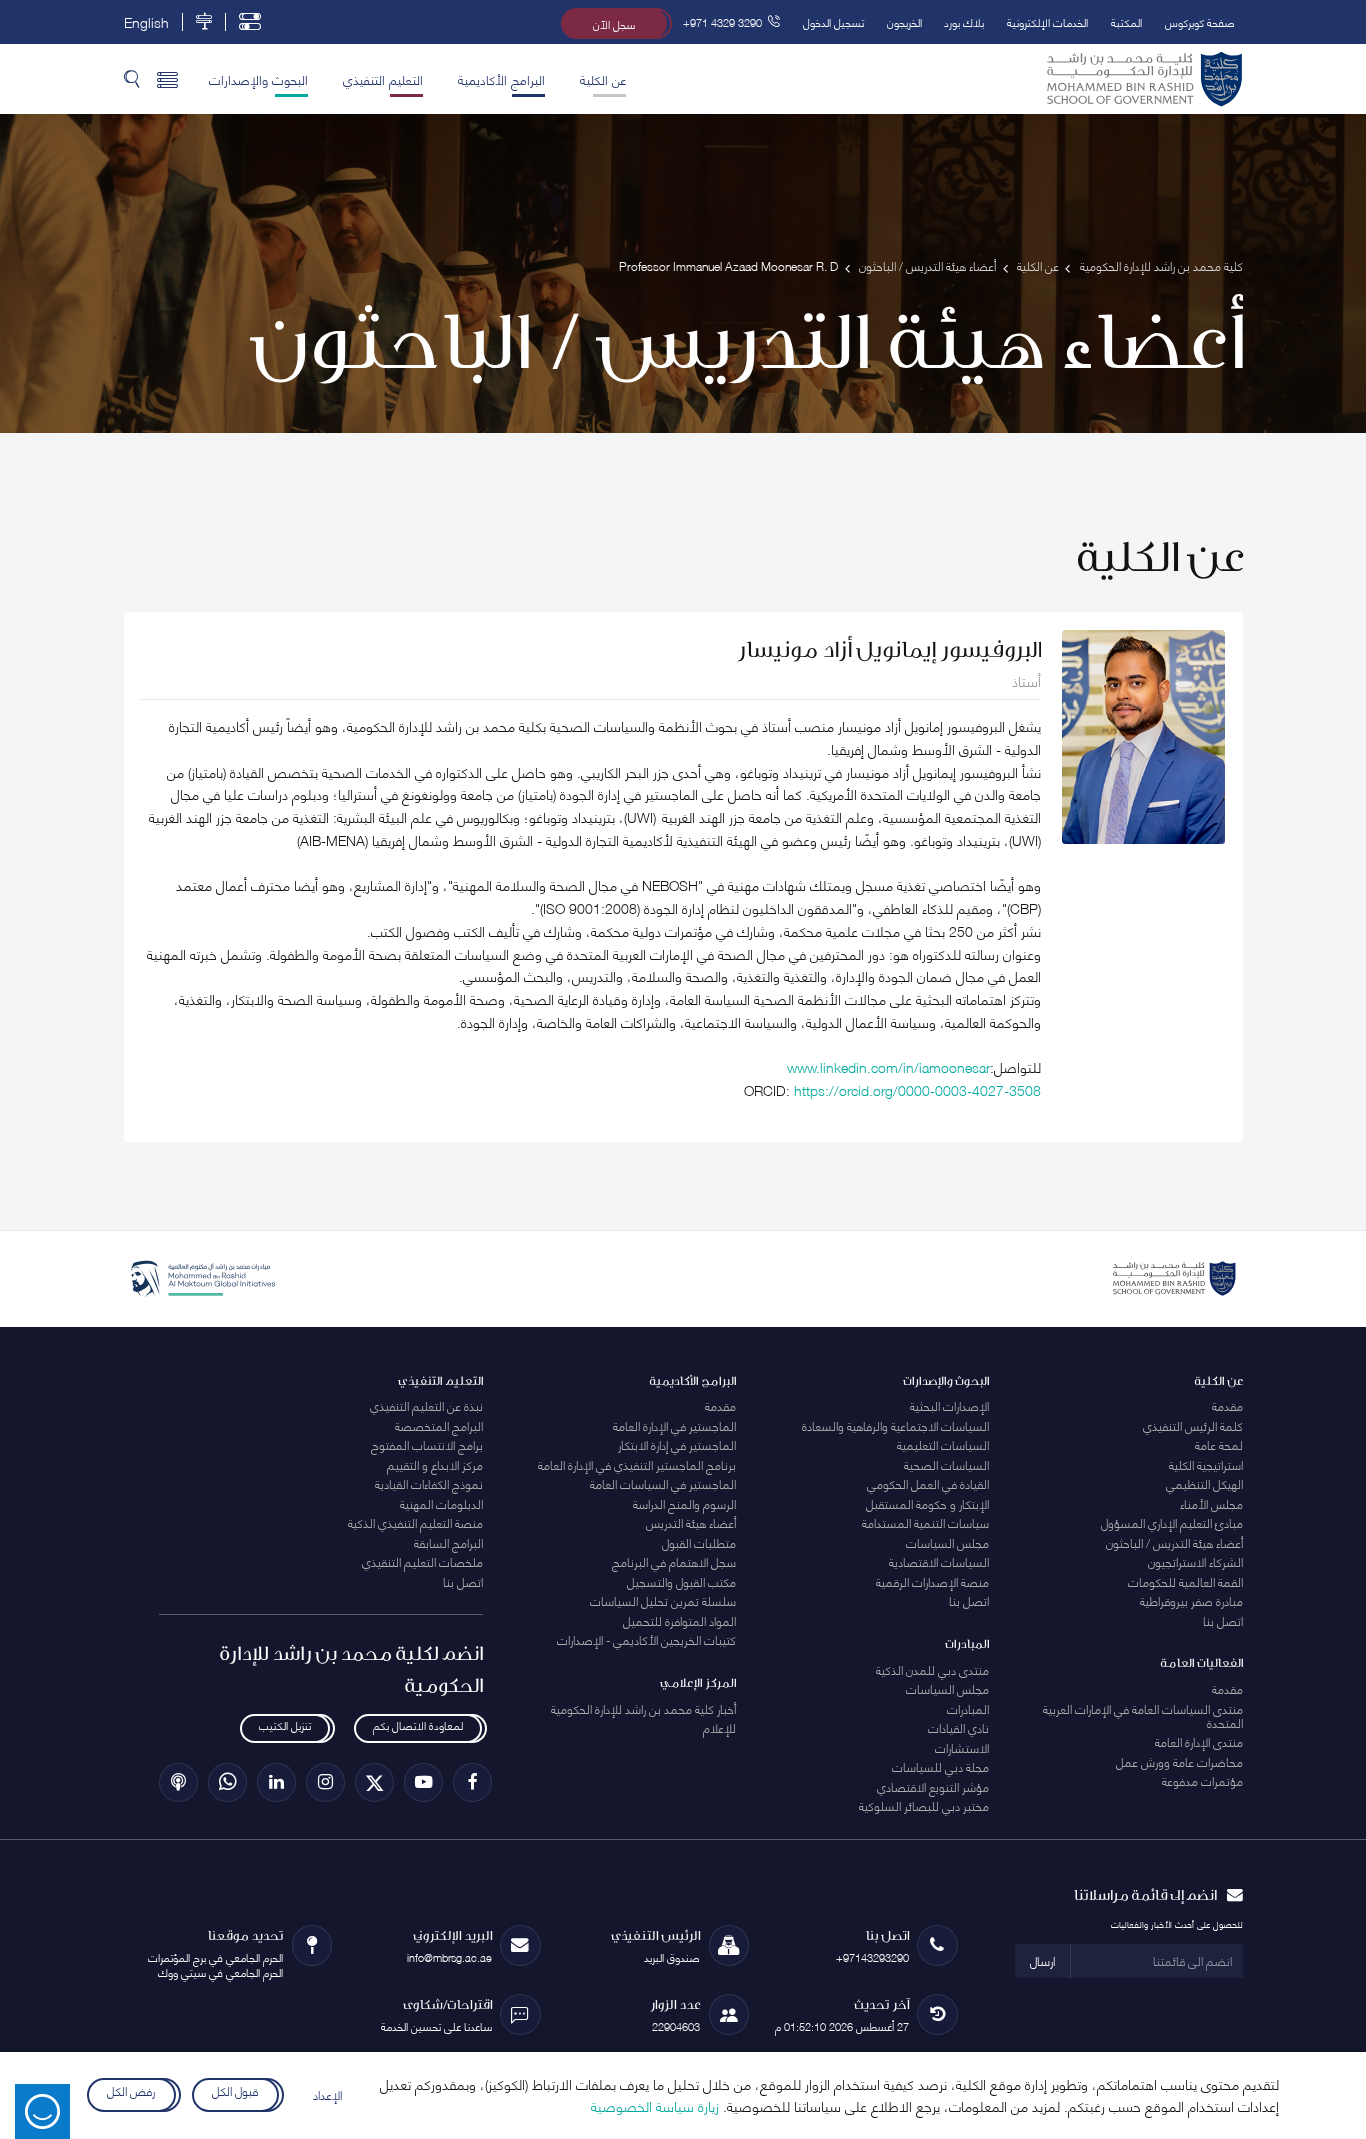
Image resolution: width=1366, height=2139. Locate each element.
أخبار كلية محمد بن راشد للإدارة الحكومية (643, 1708)
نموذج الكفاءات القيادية (429, 1483)
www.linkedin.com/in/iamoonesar (888, 1066)
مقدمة (1227, 1405)
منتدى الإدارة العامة (1199, 1741)
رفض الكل (132, 2091)
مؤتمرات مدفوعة (1202, 1780)
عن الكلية (603, 79)
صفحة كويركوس (1200, 21)
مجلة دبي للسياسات (940, 1766)
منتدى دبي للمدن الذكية (932, 1669)
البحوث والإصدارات (258, 79)
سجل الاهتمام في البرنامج (674, 1561)
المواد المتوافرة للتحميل (679, 1620)
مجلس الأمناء (1211, 1503)
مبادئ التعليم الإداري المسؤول (1172, 1522)
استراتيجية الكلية (1206, 1464)
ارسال (1042, 1960)
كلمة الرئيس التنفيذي (1193, 1425)
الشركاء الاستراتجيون (1195, 1561)
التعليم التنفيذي (383, 79)
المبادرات (968, 1708)
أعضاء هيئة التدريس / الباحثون (1174, 1542)
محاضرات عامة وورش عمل (1179, 1761)
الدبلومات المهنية (441, 1503)
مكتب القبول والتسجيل (681, 1581)
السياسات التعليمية (943, 1444)
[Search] (132, 79)
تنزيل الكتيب (285, 1725)
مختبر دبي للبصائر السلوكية (924, 1805)
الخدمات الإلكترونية (1047, 21)
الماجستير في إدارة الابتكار (677, 1444)
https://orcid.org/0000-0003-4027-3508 (917, 1089)
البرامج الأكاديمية (501, 79)
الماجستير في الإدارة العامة (674, 1425)
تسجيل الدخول (833, 21)
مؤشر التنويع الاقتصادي (933, 1786)
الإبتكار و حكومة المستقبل (927, 1503)
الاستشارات (962, 1747)
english (146, 22)
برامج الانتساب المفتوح (427, 1444)
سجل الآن (614, 23)
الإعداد (327, 2094)
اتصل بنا (1223, 1620)
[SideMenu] (167, 79)
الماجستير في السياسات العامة (663, 1483)
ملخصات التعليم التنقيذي (422, 1561)
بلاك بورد (964, 21)
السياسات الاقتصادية (939, 1561)
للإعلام (719, 1727)
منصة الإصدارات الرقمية (932, 1581)
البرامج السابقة (448, 1542)
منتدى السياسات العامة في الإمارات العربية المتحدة (1143, 1715)
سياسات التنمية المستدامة (925, 1522)
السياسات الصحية (946, 1464)
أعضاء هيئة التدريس (691, 1522)
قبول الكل (235, 2091)
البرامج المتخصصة (439, 1425)
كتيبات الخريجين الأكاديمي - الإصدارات (646, 1639)
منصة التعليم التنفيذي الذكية (415, 1522)
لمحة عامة (1219, 1444)
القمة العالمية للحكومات (1185, 1581)
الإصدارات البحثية (949, 1405)
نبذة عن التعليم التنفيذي (426, 1405)
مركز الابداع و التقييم (435, 1464)
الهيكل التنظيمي (1204, 1483)
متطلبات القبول (699, 1542)
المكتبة (1126, 21)
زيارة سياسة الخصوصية (655, 2105)
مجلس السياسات (947, 1542)
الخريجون (904, 21)
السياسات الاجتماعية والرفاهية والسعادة (895, 1425)
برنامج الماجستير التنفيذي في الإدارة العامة (637, 1464)
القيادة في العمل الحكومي (928, 1483)
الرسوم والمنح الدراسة (684, 1503)
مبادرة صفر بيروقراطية (1191, 1600)
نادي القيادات (958, 1727)
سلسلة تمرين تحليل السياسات (663, 1600)
